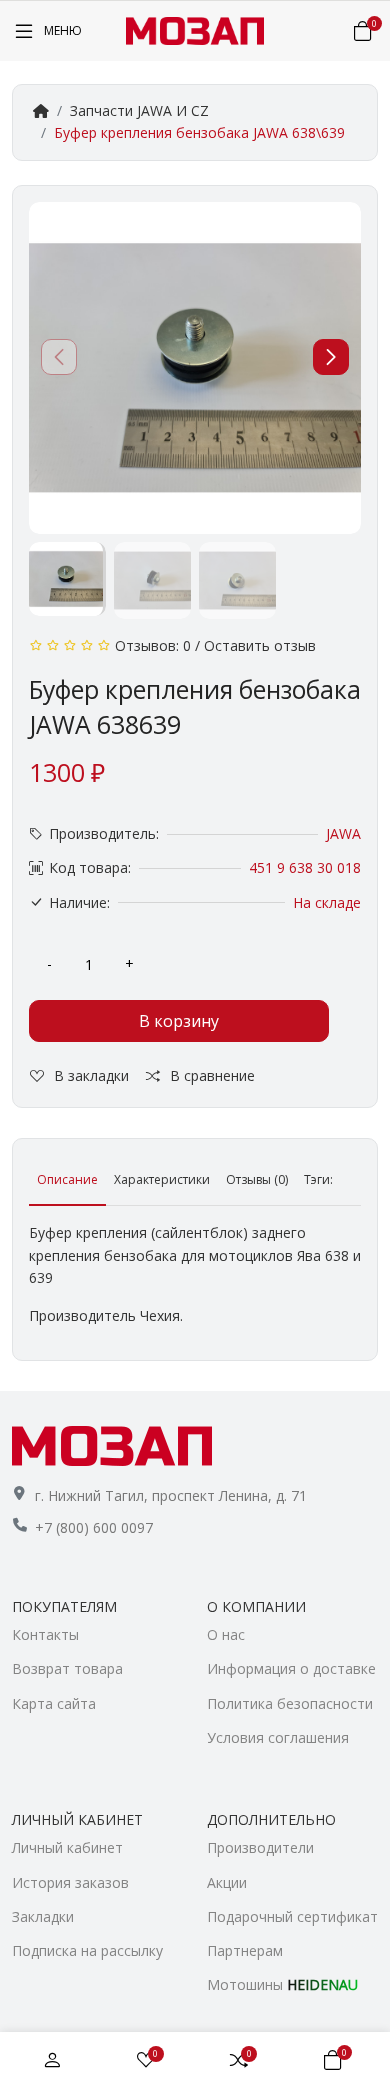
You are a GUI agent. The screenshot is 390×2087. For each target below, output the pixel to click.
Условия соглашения (278, 1737)
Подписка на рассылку (87, 1950)
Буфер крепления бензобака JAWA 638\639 (199, 132)
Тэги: (318, 1179)
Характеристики (162, 1179)
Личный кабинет (67, 1847)
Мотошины (282, 1984)
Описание (67, 1179)
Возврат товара (67, 1668)
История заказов (70, 1882)
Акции (227, 1882)
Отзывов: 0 (153, 645)
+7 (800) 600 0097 (94, 1527)
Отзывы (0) (257, 1179)
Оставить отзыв (260, 645)
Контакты (45, 1634)
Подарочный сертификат (292, 1916)
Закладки (43, 1916)
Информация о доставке (291, 1668)
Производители (260, 1847)
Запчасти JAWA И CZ (139, 110)
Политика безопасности (290, 1703)
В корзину (179, 1021)
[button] (331, 357)
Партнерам (245, 1950)
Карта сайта (54, 1703)
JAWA (343, 833)
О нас (226, 1634)
